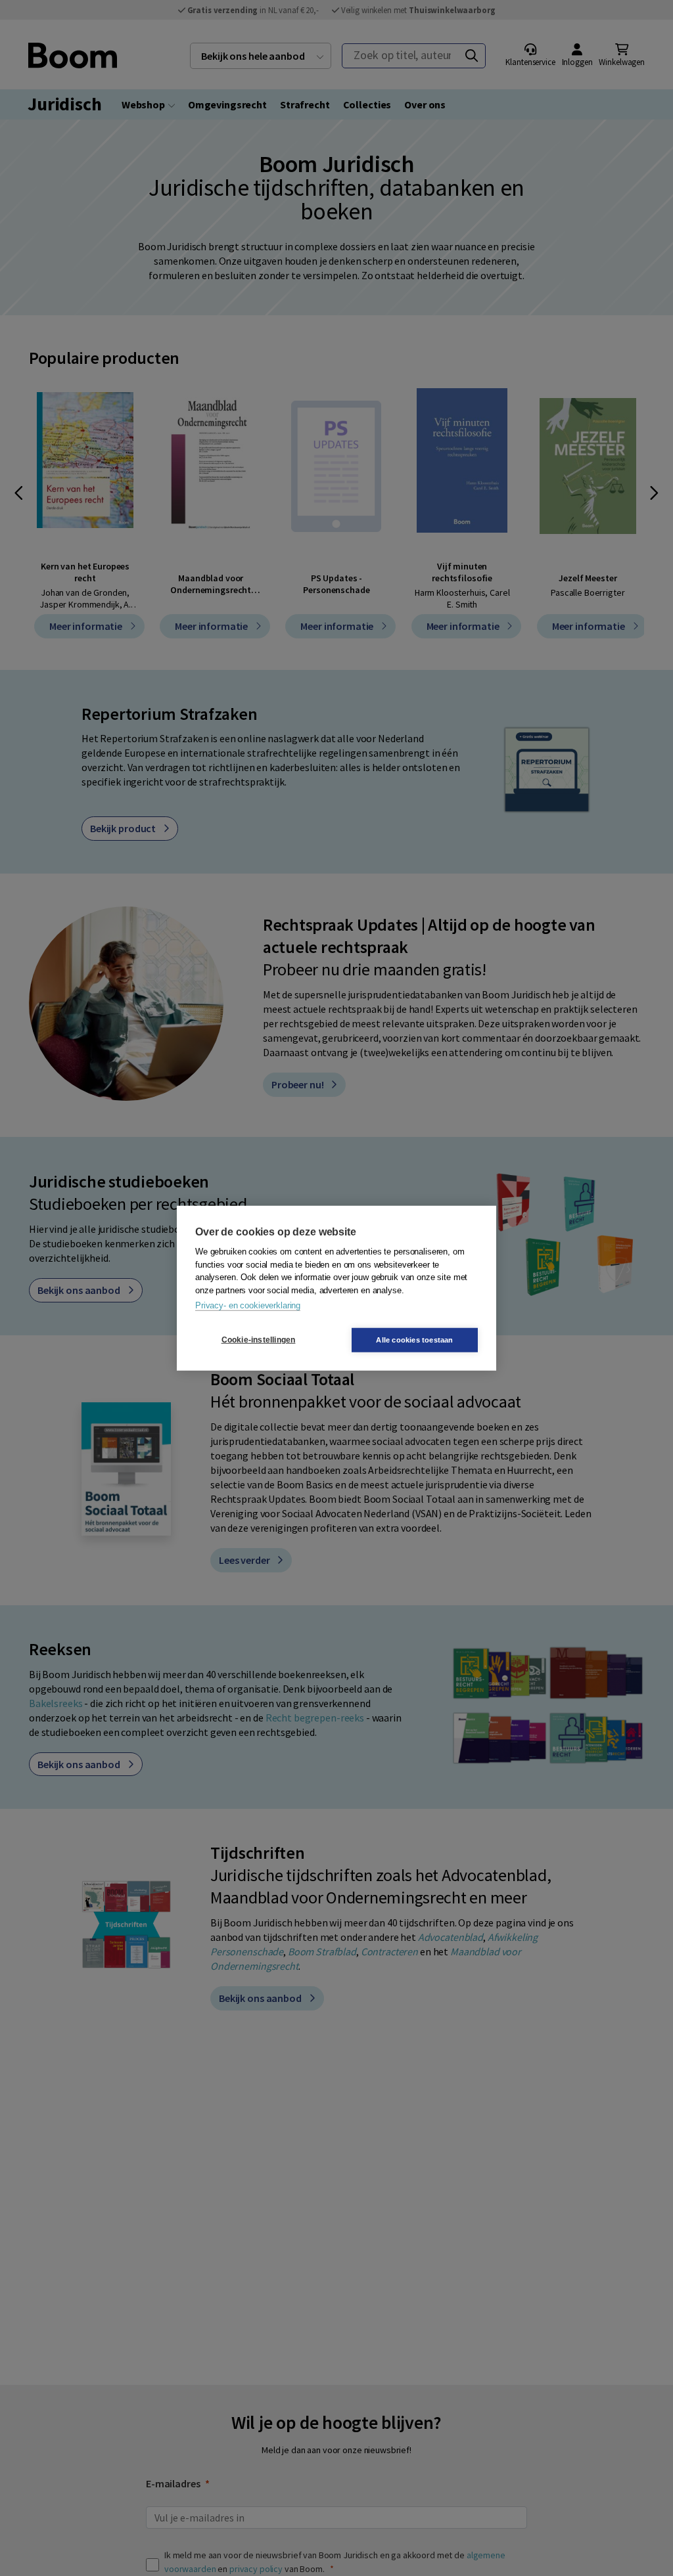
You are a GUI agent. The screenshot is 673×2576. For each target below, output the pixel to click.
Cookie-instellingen (259, 1340)
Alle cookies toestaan (414, 1339)
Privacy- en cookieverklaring (248, 1305)
